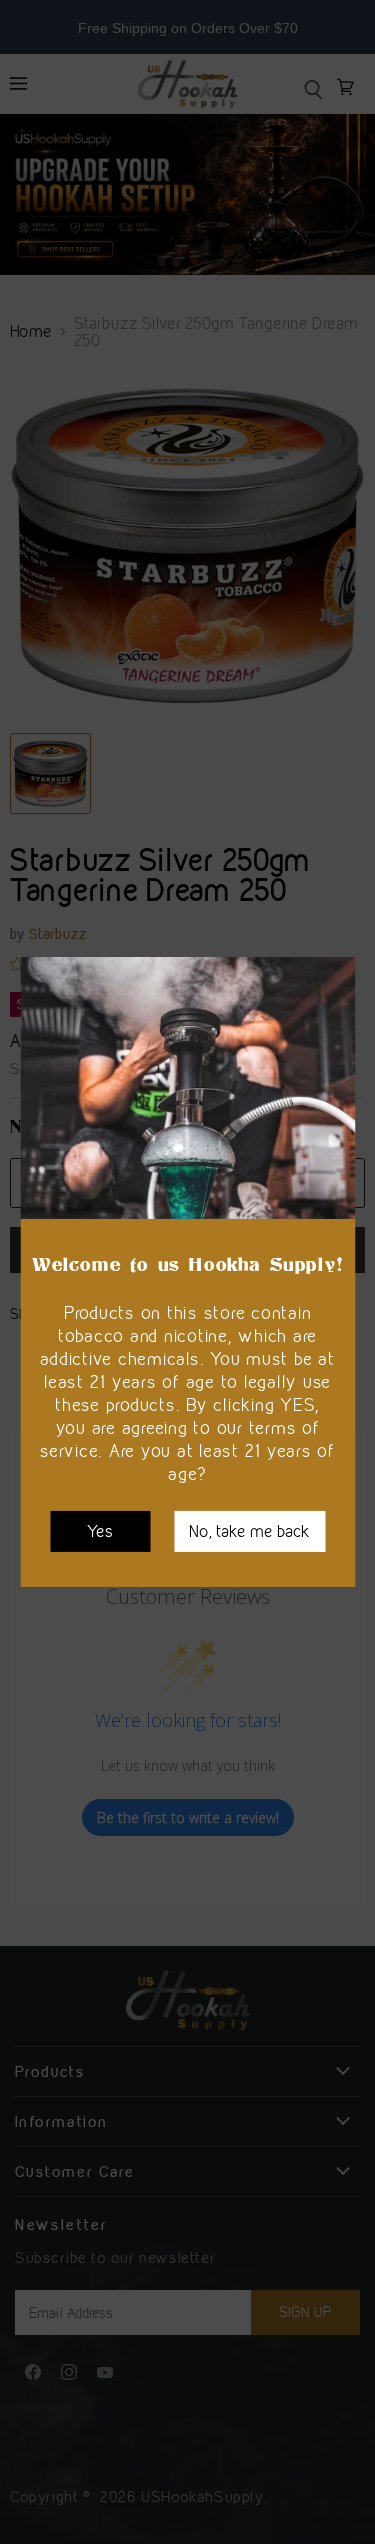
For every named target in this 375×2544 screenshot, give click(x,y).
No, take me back (249, 1531)
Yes (100, 1531)
